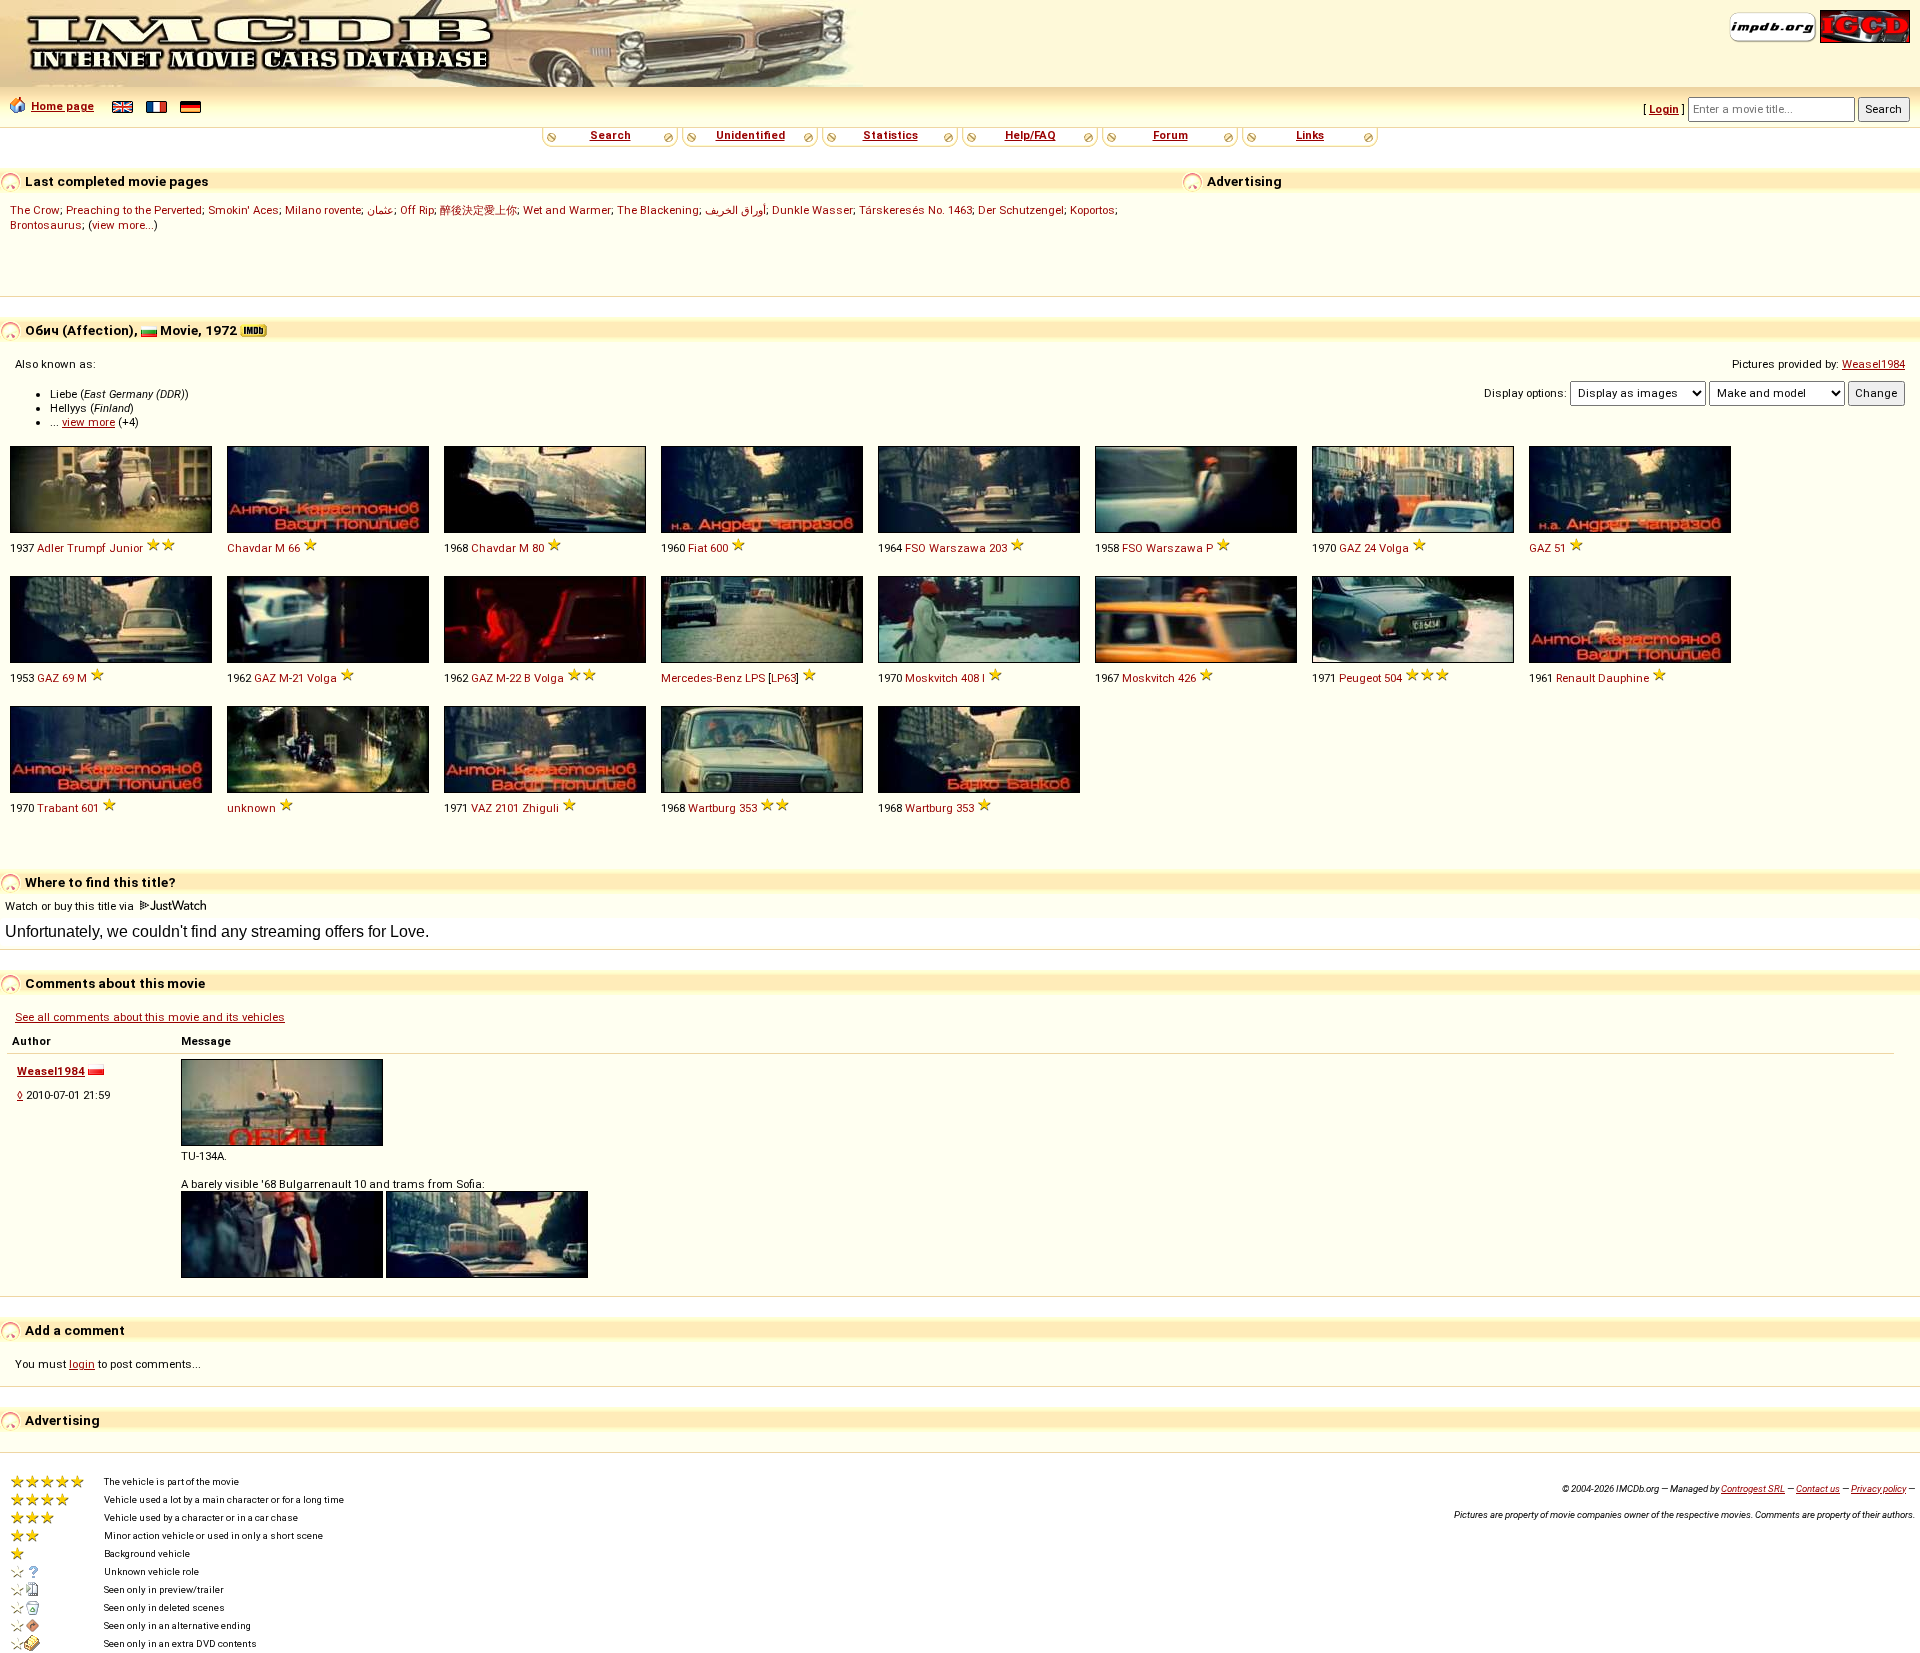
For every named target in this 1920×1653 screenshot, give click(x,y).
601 (90, 808)
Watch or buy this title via (71, 906)
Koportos (1092, 210)
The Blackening (658, 210)
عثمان (380, 210)
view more (88, 422)
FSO (915, 548)
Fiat (697, 548)
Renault (1575, 678)
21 (298, 678)
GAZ (1350, 548)
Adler (50, 548)
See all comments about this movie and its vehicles (150, 1017)
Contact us (1818, 1488)
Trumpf (86, 548)
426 (1187, 678)
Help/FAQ (1030, 135)
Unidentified (750, 135)
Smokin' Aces (243, 210)
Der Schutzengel (1021, 210)
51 (1560, 548)
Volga (1394, 548)
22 (515, 678)
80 (538, 548)
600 (719, 548)
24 (1370, 548)
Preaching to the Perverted (134, 210)
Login (1664, 109)
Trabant (57, 808)
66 (294, 548)
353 (748, 808)
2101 (507, 808)
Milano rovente (323, 210)
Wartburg (712, 808)
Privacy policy (1878, 1488)
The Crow (35, 210)
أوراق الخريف (735, 210)
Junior (126, 548)
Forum (1170, 135)
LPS (755, 678)
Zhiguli (540, 808)
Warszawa (957, 548)
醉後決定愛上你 (478, 210)
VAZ (481, 808)
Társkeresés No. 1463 (915, 210)
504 (1393, 678)
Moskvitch (931, 678)
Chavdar (249, 548)
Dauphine (1623, 678)
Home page (62, 106)
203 (998, 548)
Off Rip (417, 210)
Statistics (890, 135)
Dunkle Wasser (812, 210)
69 (68, 678)
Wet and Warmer (567, 210)
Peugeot (1360, 678)
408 (970, 678)
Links (1310, 135)
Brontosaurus (46, 225)
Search (610, 135)
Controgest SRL (1753, 1488)
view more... (123, 225)
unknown (251, 808)
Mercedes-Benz (701, 678)
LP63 (783, 678)
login (82, 1364)
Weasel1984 (1873, 364)
